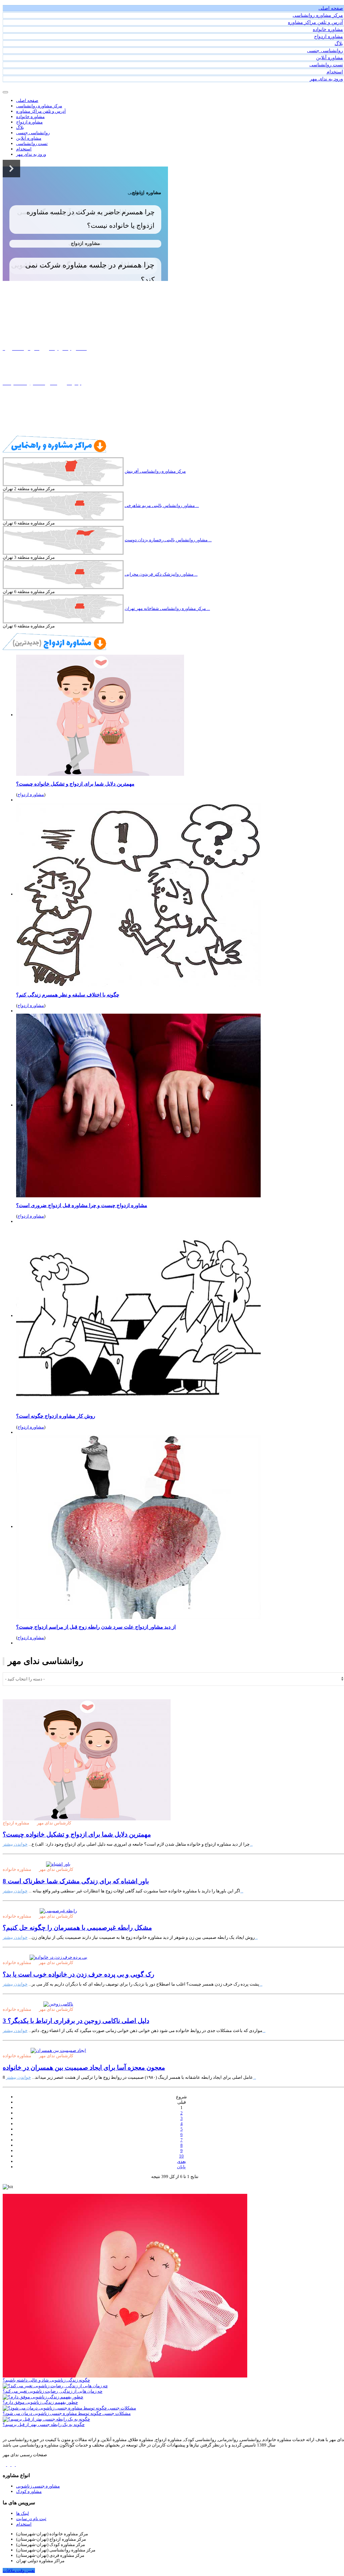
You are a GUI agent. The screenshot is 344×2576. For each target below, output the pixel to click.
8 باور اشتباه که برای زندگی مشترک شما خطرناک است (76, 1881)
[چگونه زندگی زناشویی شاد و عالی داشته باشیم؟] (125, 2285)
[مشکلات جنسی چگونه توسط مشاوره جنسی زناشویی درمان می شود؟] (69, 2408)
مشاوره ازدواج (31, 794)
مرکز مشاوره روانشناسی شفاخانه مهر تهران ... (167, 608)
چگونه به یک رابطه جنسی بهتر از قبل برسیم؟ (44, 2424)
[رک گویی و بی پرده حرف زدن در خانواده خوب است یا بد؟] (58, 1957)
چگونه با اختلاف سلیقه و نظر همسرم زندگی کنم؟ (68, 995)
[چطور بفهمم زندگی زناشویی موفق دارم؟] (43, 2397)
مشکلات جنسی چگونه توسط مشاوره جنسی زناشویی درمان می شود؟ (67, 2413)
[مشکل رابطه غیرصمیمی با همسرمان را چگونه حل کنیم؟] (58, 1910)
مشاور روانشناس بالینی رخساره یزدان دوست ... (168, 540)
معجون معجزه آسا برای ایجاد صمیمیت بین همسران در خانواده (84, 2067)
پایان (181, 2167)
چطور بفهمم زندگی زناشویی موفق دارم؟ (40, 2402)
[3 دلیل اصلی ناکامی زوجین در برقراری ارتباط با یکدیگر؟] (58, 2004)
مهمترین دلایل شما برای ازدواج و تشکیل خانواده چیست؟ (75, 784)
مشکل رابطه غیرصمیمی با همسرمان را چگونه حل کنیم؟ (77, 1928)
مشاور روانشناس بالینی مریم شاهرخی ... (162, 505)
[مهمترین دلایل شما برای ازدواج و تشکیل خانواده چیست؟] (87, 1759)
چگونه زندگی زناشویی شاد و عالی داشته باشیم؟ (46, 2380)
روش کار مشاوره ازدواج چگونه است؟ (56, 1416)
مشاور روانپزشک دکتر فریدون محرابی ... (161, 574)
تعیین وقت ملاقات (19, 2570)
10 (181, 2156)
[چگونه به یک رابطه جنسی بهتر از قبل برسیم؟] (46, 2419)
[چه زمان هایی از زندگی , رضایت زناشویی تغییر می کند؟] (55, 2385)
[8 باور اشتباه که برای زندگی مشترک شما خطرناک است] (58, 1864)
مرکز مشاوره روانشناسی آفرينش (155, 471)
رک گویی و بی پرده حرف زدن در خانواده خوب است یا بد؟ (78, 1974)
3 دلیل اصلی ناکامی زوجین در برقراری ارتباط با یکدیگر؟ (76, 2021)
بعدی (182, 2161)
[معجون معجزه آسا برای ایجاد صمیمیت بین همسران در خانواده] (58, 2050)
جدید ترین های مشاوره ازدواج (41, 417)
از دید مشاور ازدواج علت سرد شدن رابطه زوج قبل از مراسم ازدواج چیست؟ (96, 1627)
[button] (11, 169)
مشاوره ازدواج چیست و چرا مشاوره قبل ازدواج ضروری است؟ (82, 1205)
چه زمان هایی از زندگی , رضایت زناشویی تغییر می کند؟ (53, 2391)
